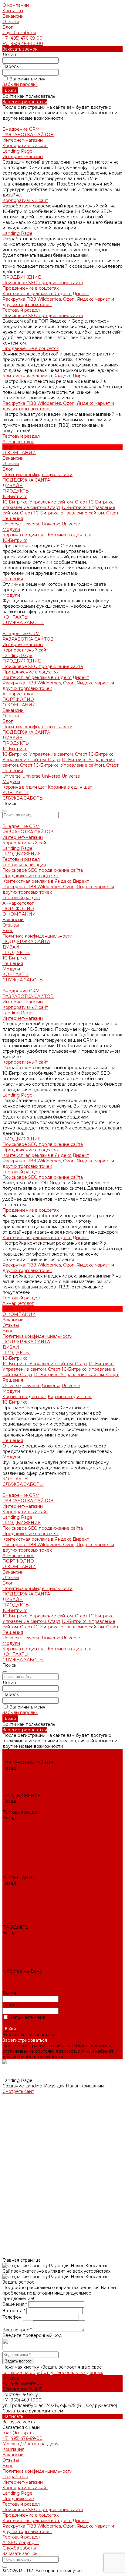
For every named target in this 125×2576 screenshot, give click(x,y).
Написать (13, 2416)
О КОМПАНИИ (19, 705)
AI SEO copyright (21, 2542)
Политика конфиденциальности (37, 475)
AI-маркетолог (18, 694)
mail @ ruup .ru (18, 2433)
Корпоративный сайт (25, 146)
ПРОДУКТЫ (16, 743)
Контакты (13, 11)
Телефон (13, 2317)
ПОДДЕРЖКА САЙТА (26, 732)
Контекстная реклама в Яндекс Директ (46, 294)
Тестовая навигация (24, 865)
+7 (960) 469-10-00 (23, 44)
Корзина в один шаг (24, 535)
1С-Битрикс (15, 496)
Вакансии (13, 16)
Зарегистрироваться (25, 102)
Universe (12, 524)
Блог (8, 27)
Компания (13, 2449)
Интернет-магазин (23, 140)
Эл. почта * (14, 2311)
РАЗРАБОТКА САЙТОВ (28, 639)
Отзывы (11, 22)
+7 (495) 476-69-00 (22, 38)
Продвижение (18, 2499)
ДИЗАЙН (13, 738)
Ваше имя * (15, 2304)
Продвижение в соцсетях (30, 288)
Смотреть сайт (18, 2091)
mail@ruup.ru (17, 1982)
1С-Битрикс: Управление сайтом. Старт (45, 502)
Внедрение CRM (21, 634)
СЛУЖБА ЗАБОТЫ (23, 798)
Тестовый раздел (21, 310)
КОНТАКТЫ (15, 793)
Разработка (15, 2477)
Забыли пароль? (20, 84)
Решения (13, 518)
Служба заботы (19, 33)
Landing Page (17, 151)
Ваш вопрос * (18, 2330)
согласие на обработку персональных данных (53, 2373)
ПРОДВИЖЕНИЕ (22, 661)
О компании (16, 5)
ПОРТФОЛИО (18, 699)
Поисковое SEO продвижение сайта (43, 283)
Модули (11, 529)
